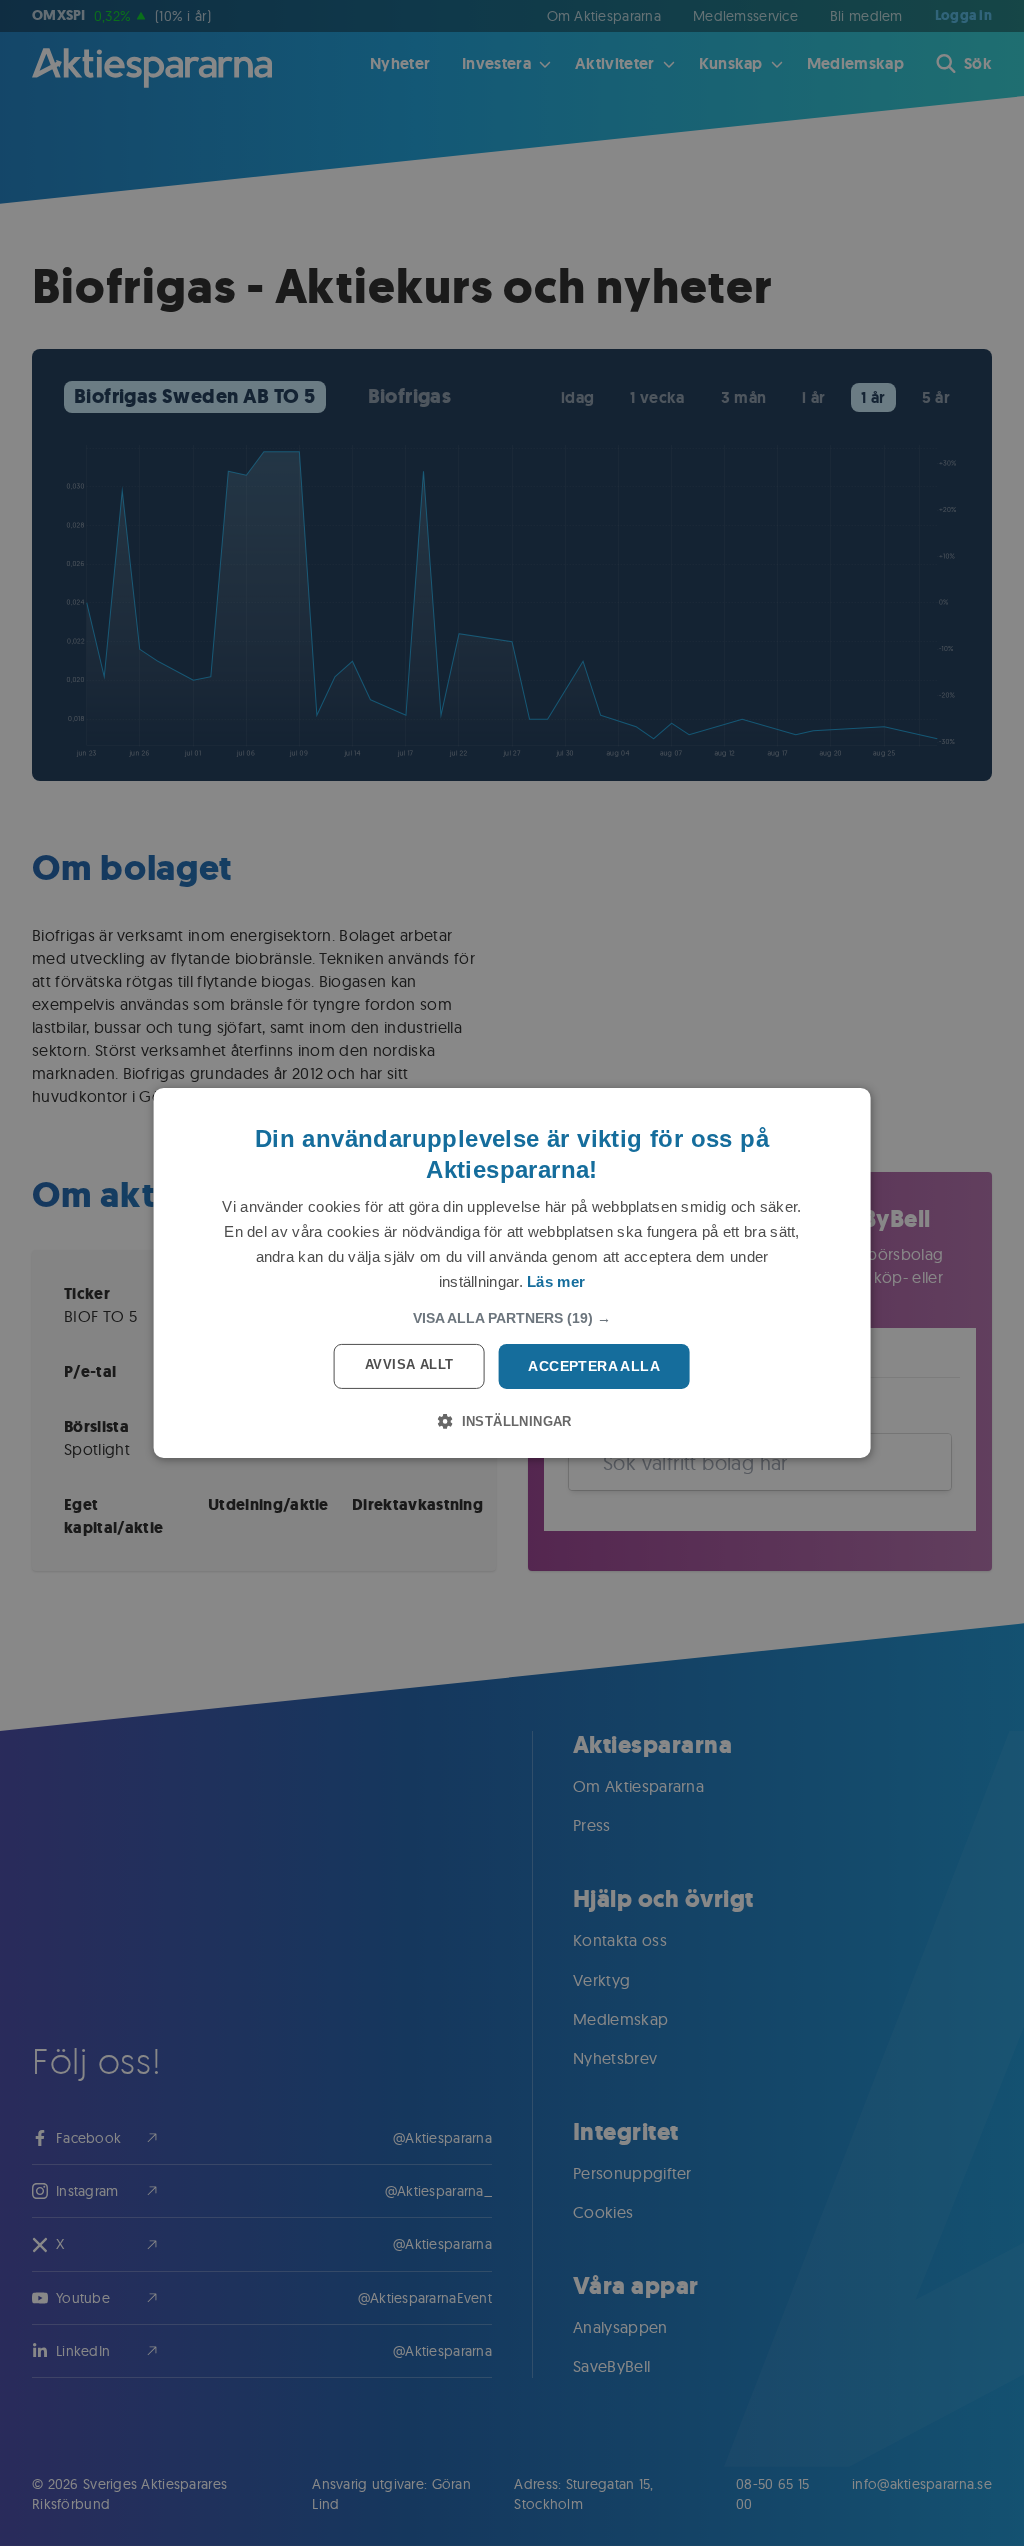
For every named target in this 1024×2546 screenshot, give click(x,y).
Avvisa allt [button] (409, 1364)
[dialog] (512, 1273)
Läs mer (556, 1281)
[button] (512, 1318)
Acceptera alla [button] (594, 1366)
